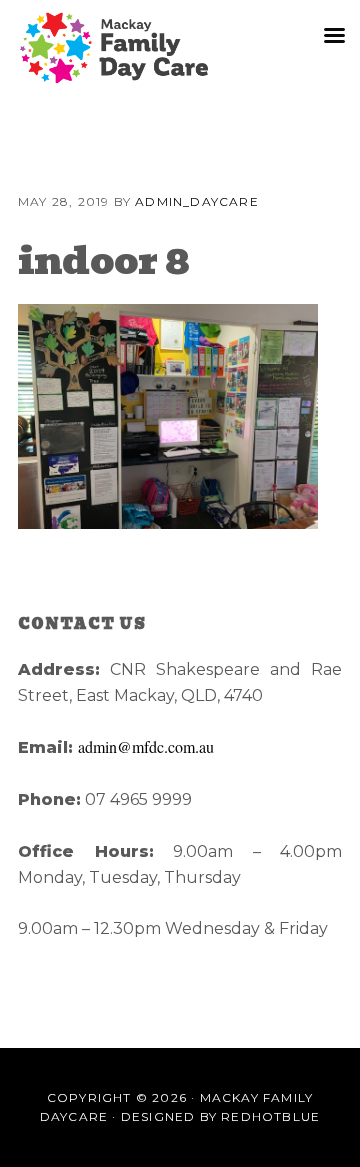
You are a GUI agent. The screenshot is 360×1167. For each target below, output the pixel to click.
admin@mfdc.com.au (146, 746)
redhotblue (270, 1116)
